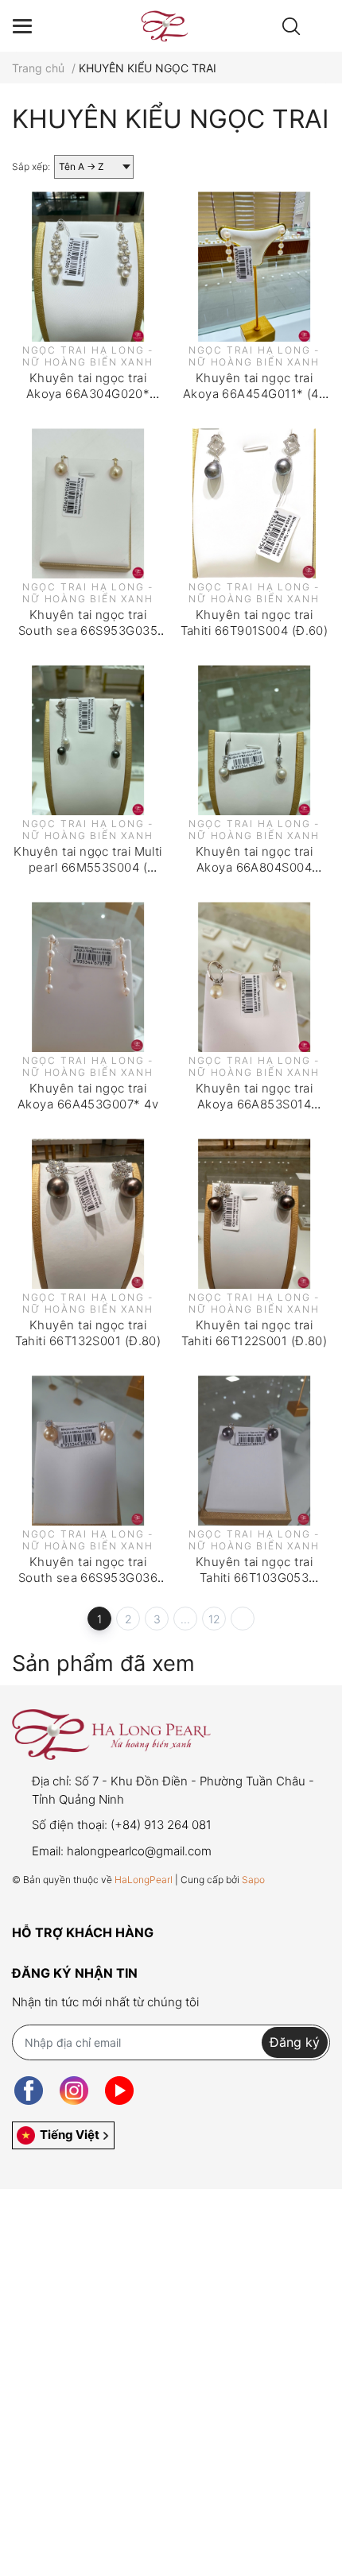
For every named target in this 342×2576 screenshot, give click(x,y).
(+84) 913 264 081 (161, 1825)
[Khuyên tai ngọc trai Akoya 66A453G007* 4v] (88, 977)
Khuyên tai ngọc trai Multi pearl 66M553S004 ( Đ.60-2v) (88, 867)
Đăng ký (295, 2042)
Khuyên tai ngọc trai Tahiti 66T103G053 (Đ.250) (254, 1577)
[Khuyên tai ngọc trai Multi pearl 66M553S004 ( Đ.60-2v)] (88, 740)
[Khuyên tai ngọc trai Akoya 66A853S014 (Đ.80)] (254, 977)
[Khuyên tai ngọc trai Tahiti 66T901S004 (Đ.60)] (254, 503)
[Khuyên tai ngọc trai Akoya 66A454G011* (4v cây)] (254, 267)
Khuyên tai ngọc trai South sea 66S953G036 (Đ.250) (88, 1577)
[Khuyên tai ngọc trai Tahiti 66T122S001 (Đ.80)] (254, 1214)
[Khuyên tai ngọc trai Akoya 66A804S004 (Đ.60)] (254, 740)
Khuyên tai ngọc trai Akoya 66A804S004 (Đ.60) (254, 867)
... (185, 1619)
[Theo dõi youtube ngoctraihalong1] (119, 2091)
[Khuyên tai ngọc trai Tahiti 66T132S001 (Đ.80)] (88, 1214)
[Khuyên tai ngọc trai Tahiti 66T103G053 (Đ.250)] (254, 1450)
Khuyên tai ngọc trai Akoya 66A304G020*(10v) (88, 393)
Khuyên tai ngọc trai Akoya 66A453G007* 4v (88, 1096)
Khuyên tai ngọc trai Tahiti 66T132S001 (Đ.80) (88, 1333)
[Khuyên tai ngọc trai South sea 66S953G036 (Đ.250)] (88, 1450)
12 (214, 1619)
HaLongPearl (144, 1880)
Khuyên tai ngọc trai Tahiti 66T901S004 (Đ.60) (255, 623)
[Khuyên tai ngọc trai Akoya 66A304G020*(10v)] (88, 267)
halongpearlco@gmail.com (139, 1851)
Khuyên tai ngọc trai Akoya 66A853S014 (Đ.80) (254, 1104)
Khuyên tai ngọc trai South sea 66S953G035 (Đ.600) (88, 630)
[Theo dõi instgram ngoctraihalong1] (74, 2091)
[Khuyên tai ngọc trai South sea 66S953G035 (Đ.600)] (88, 503)
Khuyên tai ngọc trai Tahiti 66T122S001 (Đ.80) (255, 1333)
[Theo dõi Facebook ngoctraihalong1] (29, 2091)
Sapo (253, 1880)
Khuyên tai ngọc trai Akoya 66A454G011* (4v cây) (254, 393)
